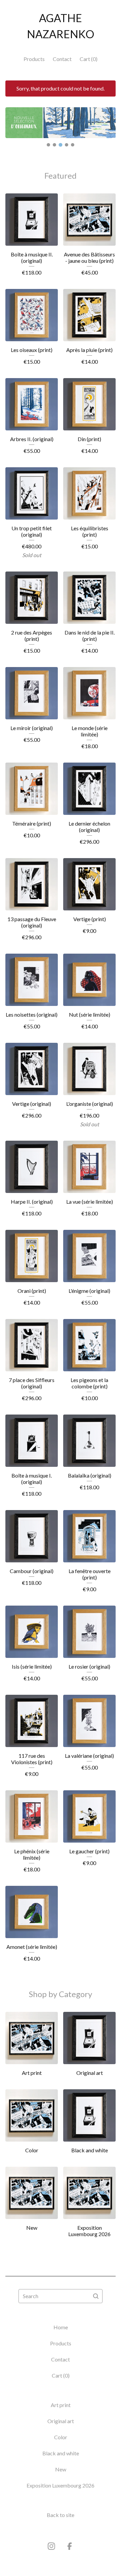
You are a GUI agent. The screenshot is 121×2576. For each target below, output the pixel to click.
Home (61, 2327)
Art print (61, 2405)
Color (61, 2437)
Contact (62, 59)
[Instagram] (51, 2546)
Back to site (61, 2515)
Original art (61, 2421)
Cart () (89, 59)
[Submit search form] (96, 2296)
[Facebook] (70, 2546)
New (61, 2469)
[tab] (48, 145)
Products (34, 59)
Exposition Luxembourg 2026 (61, 2485)
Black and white (61, 2453)
